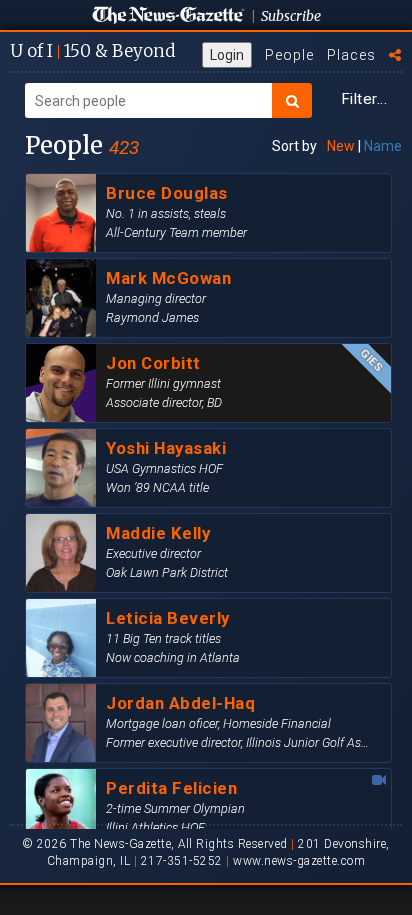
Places (351, 55)
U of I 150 (92, 51)
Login (227, 55)
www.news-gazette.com (299, 861)
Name (383, 146)
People (289, 55)
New (341, 146)
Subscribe (291, 16)
